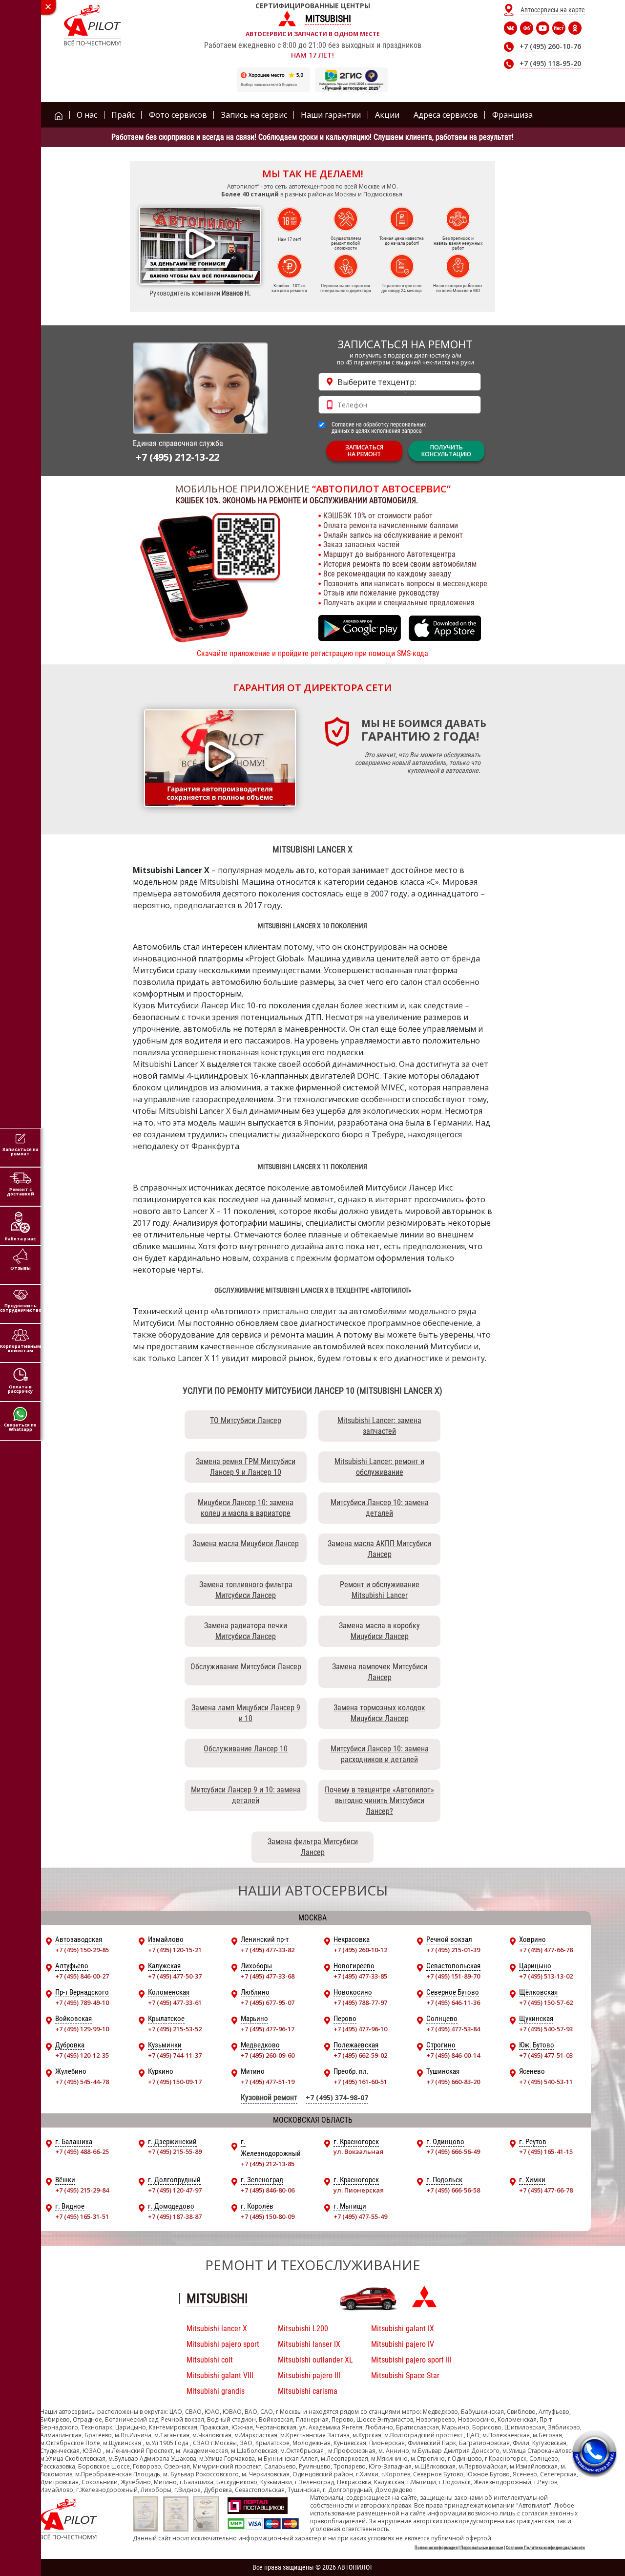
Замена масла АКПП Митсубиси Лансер (379, 1549)
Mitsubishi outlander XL (315, 2360)
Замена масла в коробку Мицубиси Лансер (379, 1631)
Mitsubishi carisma (308, 2391)
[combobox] (400, 382)
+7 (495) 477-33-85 (360, 1976)
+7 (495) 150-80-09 (268, 2216)
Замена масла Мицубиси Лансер (246, 1543)
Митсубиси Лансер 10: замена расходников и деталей (380, 1754)
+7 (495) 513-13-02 (546, 1976)
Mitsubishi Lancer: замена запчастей (379, 1426)
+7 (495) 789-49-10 (82, 2002)
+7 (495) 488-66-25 (82, 2151)
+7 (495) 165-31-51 (82, 2216)
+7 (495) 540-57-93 (546, 2029)
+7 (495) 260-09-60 (268, 2055)
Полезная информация (436, 2548)
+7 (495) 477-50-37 (175, 1976)
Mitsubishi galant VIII (220, 2375)
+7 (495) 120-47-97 (175, 2190)
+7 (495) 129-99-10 (82, 2029)
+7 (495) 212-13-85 (268, 2164)
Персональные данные (482, 2548)
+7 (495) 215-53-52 (175, 2029)
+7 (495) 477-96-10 (360, 2029)
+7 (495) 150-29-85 (82, 1950)
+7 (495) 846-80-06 (268, 2190)
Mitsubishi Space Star (405, 2375)
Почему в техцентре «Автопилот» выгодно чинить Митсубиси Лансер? (379, 1800)
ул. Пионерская (359, 2190)
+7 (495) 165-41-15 (546, 2151)
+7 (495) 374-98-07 (337, 2097)
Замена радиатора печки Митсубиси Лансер (246, 1631)
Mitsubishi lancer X (217, 2329)
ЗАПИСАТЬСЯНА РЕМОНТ (364, 451)
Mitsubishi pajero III (309, 2375)
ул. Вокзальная (358, 2151)
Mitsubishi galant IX (403, 2329)
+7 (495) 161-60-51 (360, 2082)
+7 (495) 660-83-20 (453, 2082)
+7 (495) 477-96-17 (268, 2029)
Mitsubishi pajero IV (403, 2344)
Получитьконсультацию (446, 451)
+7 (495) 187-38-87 (175, 2216)
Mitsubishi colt (210, 2360)
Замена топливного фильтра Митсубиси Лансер (246, 1590)
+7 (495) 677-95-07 (268, 2002)
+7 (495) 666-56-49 (453, 2151)
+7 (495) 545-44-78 (82, 2082)
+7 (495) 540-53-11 (546, 2082)
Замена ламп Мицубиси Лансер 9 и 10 (246, 1713)
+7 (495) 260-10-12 (360, 1950)
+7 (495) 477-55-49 (360, 2216)
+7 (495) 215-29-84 (82, 2190)
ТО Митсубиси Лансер (246, 1420)
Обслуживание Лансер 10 (246, 1749)
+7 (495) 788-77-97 (360, 2002)
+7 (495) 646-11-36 (453, 2002)
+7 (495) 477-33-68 (268, 1976)
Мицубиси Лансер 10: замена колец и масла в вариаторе (246, 1508)
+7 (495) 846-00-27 (82, 1976)
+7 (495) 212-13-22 (177, 457)
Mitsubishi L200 (303, 2329)
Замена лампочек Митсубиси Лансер (380, 1672)
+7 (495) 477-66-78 (546, 1950)
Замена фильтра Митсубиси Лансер (313, 1847)
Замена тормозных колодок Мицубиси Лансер (379, 1713)
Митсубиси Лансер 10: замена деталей (380, 1508)
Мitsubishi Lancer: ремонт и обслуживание (379, 1467)
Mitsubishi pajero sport (223, 2344)
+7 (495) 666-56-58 (453, 2190)
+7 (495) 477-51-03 (546, 2055)
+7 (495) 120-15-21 (175, 1950)
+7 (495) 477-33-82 (268, 1950)
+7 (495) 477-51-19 (268, 2082)
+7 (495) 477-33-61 (175, 2002)
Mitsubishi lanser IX (309, 2344)
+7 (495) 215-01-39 (453, 1950)
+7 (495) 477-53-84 (453, 2029)
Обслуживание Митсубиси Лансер (246, 1667)
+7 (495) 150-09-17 (175, 2082)
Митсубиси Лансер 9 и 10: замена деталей (246, 1795)
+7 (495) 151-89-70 (453, 1976)
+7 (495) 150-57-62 (546, 2002)
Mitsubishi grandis (216, 2391)
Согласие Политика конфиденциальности (545, 2548)
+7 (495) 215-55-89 (175, 2151)
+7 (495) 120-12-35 (82, 2055)
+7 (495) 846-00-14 (453, 2055)
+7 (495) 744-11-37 (175, 2055)
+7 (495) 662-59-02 (360, 2055)
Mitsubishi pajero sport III (411, 2360)
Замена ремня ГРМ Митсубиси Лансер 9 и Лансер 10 (246, 1467)
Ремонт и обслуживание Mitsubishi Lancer (380, 1590)
